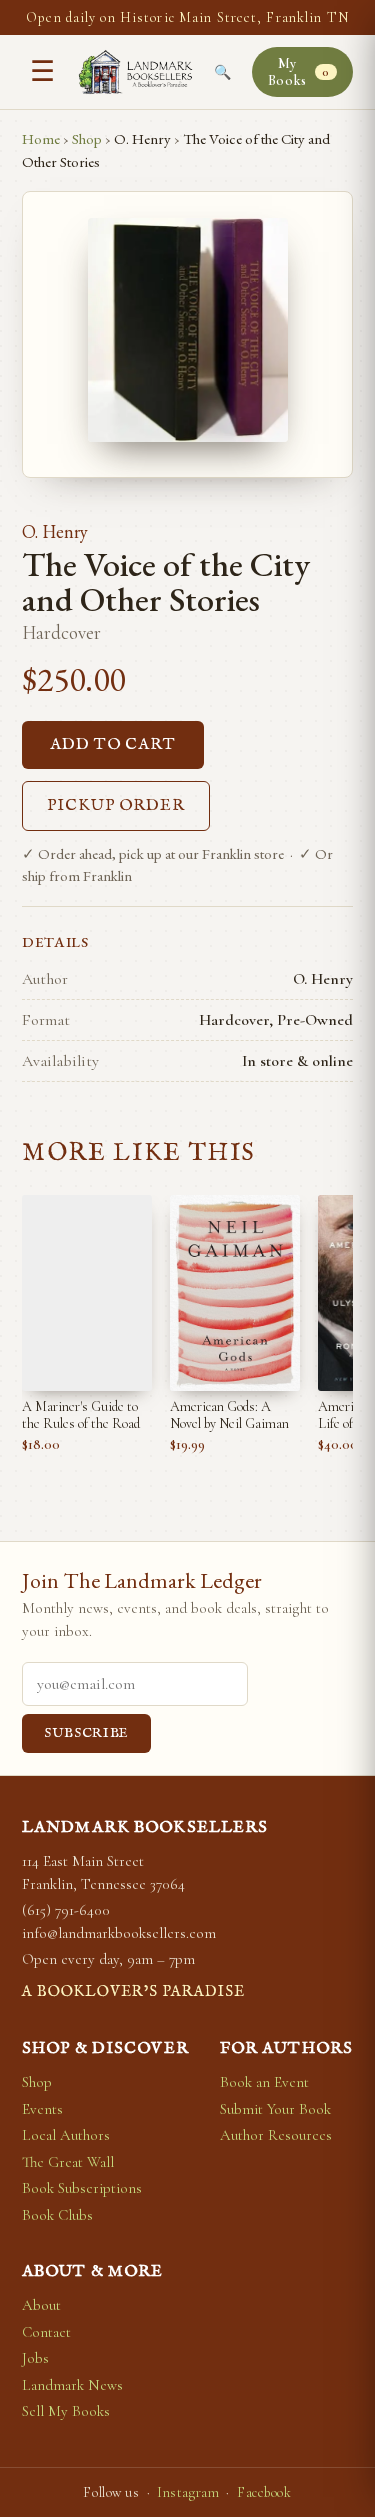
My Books (299, 72)
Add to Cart (113, 745)
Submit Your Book (275, 2109)
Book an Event (264, 2082)
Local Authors (66, 2135)
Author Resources (276, 2135)
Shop (87, 138)
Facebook (264, 2492)
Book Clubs (57, 2215)
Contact (46, 2332)
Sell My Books (66, 2411)
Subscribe (86, 1733)
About (41, 2305)
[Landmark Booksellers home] (135, 72)
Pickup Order (116, 806)
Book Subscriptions (82, 2188)
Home (41, 138)
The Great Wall (68, 2162)
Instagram (188, 2492)
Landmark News (72, 2385)
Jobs (35, 2358)
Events (42, 2109)
